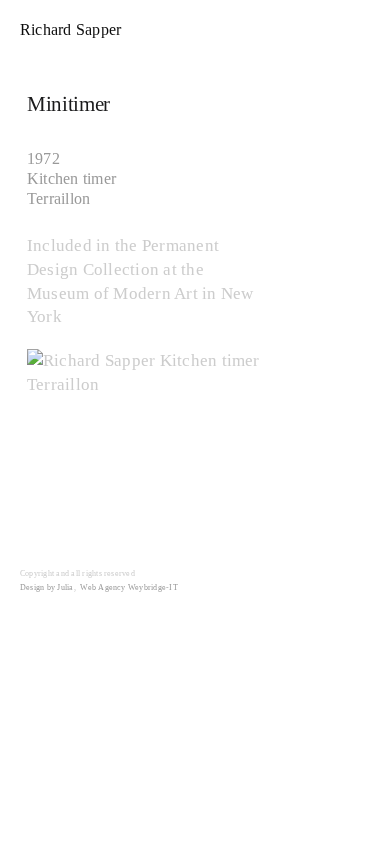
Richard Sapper (70, 29)
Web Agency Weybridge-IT (129, 587)
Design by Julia (47, 587)
